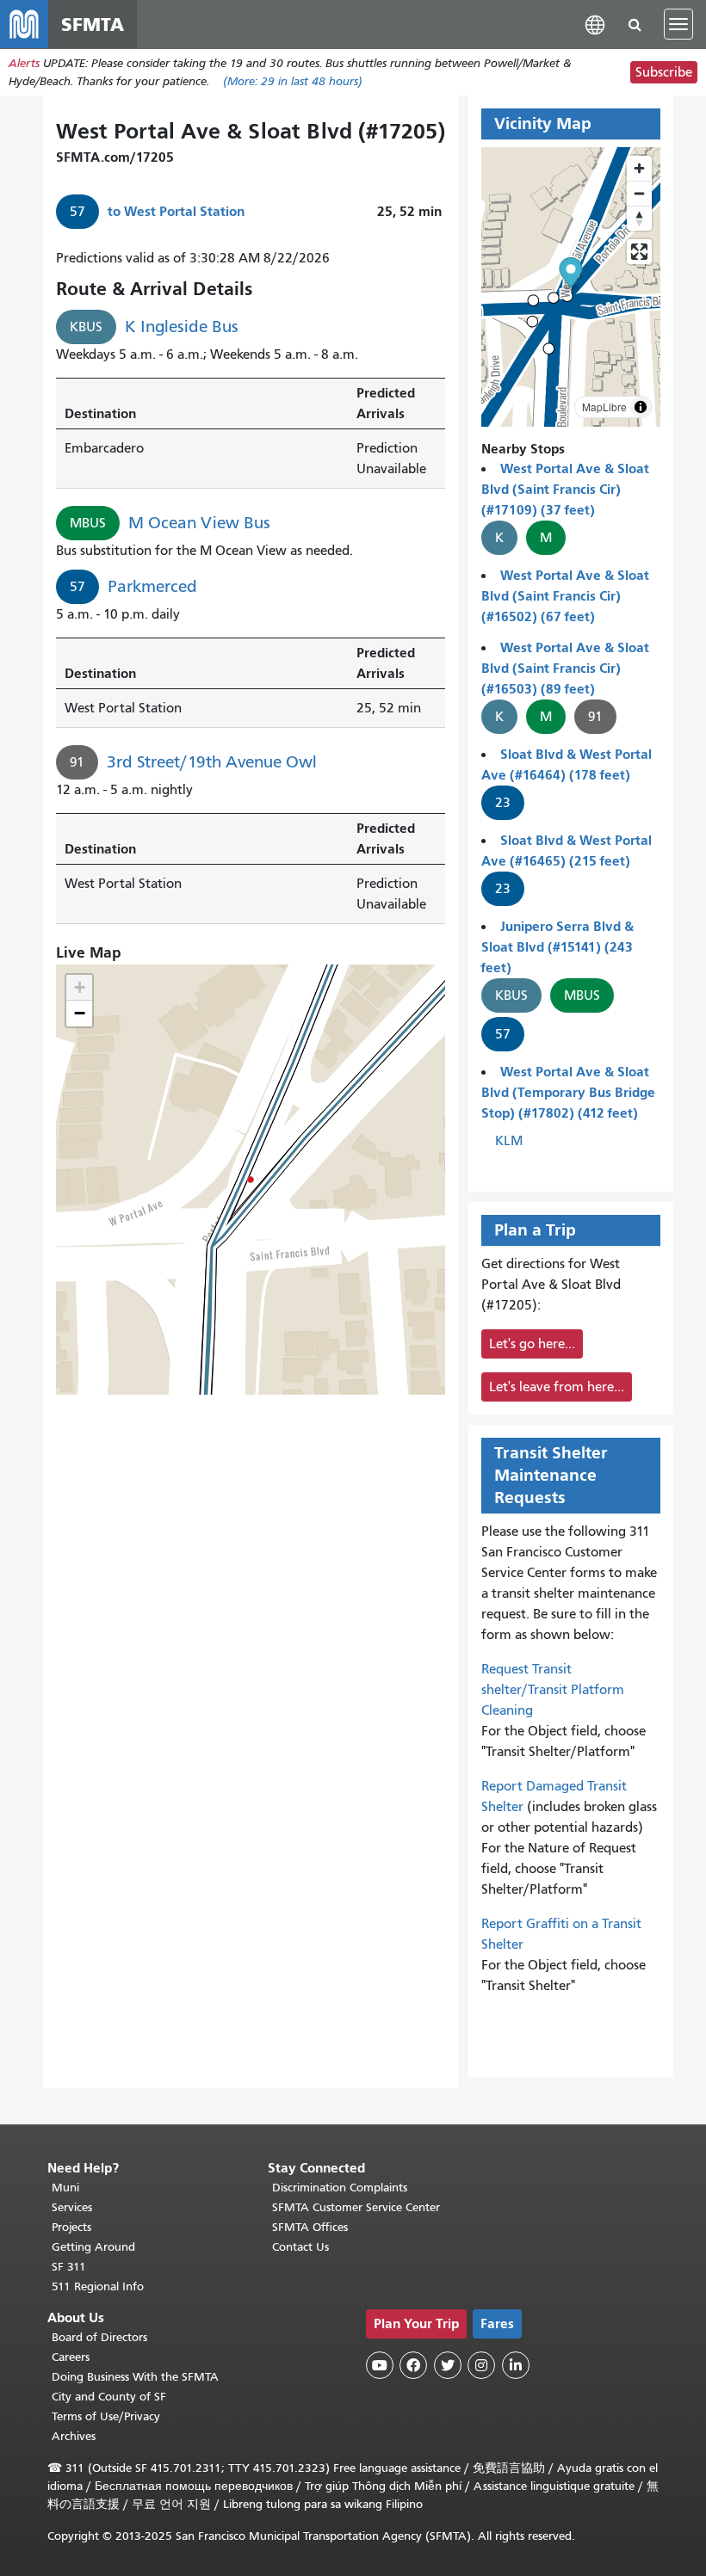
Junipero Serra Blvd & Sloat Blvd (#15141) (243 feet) (557, 947)
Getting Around (93, 2247)
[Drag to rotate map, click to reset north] (639, 218)
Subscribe (664, 72)
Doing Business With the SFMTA (135, 2377)
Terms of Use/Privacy (106, 2416)
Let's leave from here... (557, 1387)
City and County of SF (109, 2397)
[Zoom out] (639, 193)
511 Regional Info (98, 2286)
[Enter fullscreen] (639, 252)
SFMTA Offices (310, 2227)
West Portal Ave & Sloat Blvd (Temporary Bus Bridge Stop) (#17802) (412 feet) (568, 1092)
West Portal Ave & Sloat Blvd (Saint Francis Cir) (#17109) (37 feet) (565, 489)
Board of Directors (99, 2337)
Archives (74, 2436)
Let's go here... (532, 1344)
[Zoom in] (639, 168)
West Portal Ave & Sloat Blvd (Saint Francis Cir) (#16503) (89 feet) (565, 668)
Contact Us (300, 2247)
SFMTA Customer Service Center (356, 2207)
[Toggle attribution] (641, 407)
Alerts (24, 63)
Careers (71, 2357)
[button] (595, 24)
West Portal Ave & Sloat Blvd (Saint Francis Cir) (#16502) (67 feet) (565, 596)
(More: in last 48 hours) (293, 81)
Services (72, 2207)
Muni (65, 2188)
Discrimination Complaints (340, 2188)
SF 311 (69, 2267)
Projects (71, 2227)
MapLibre (604, 407)
